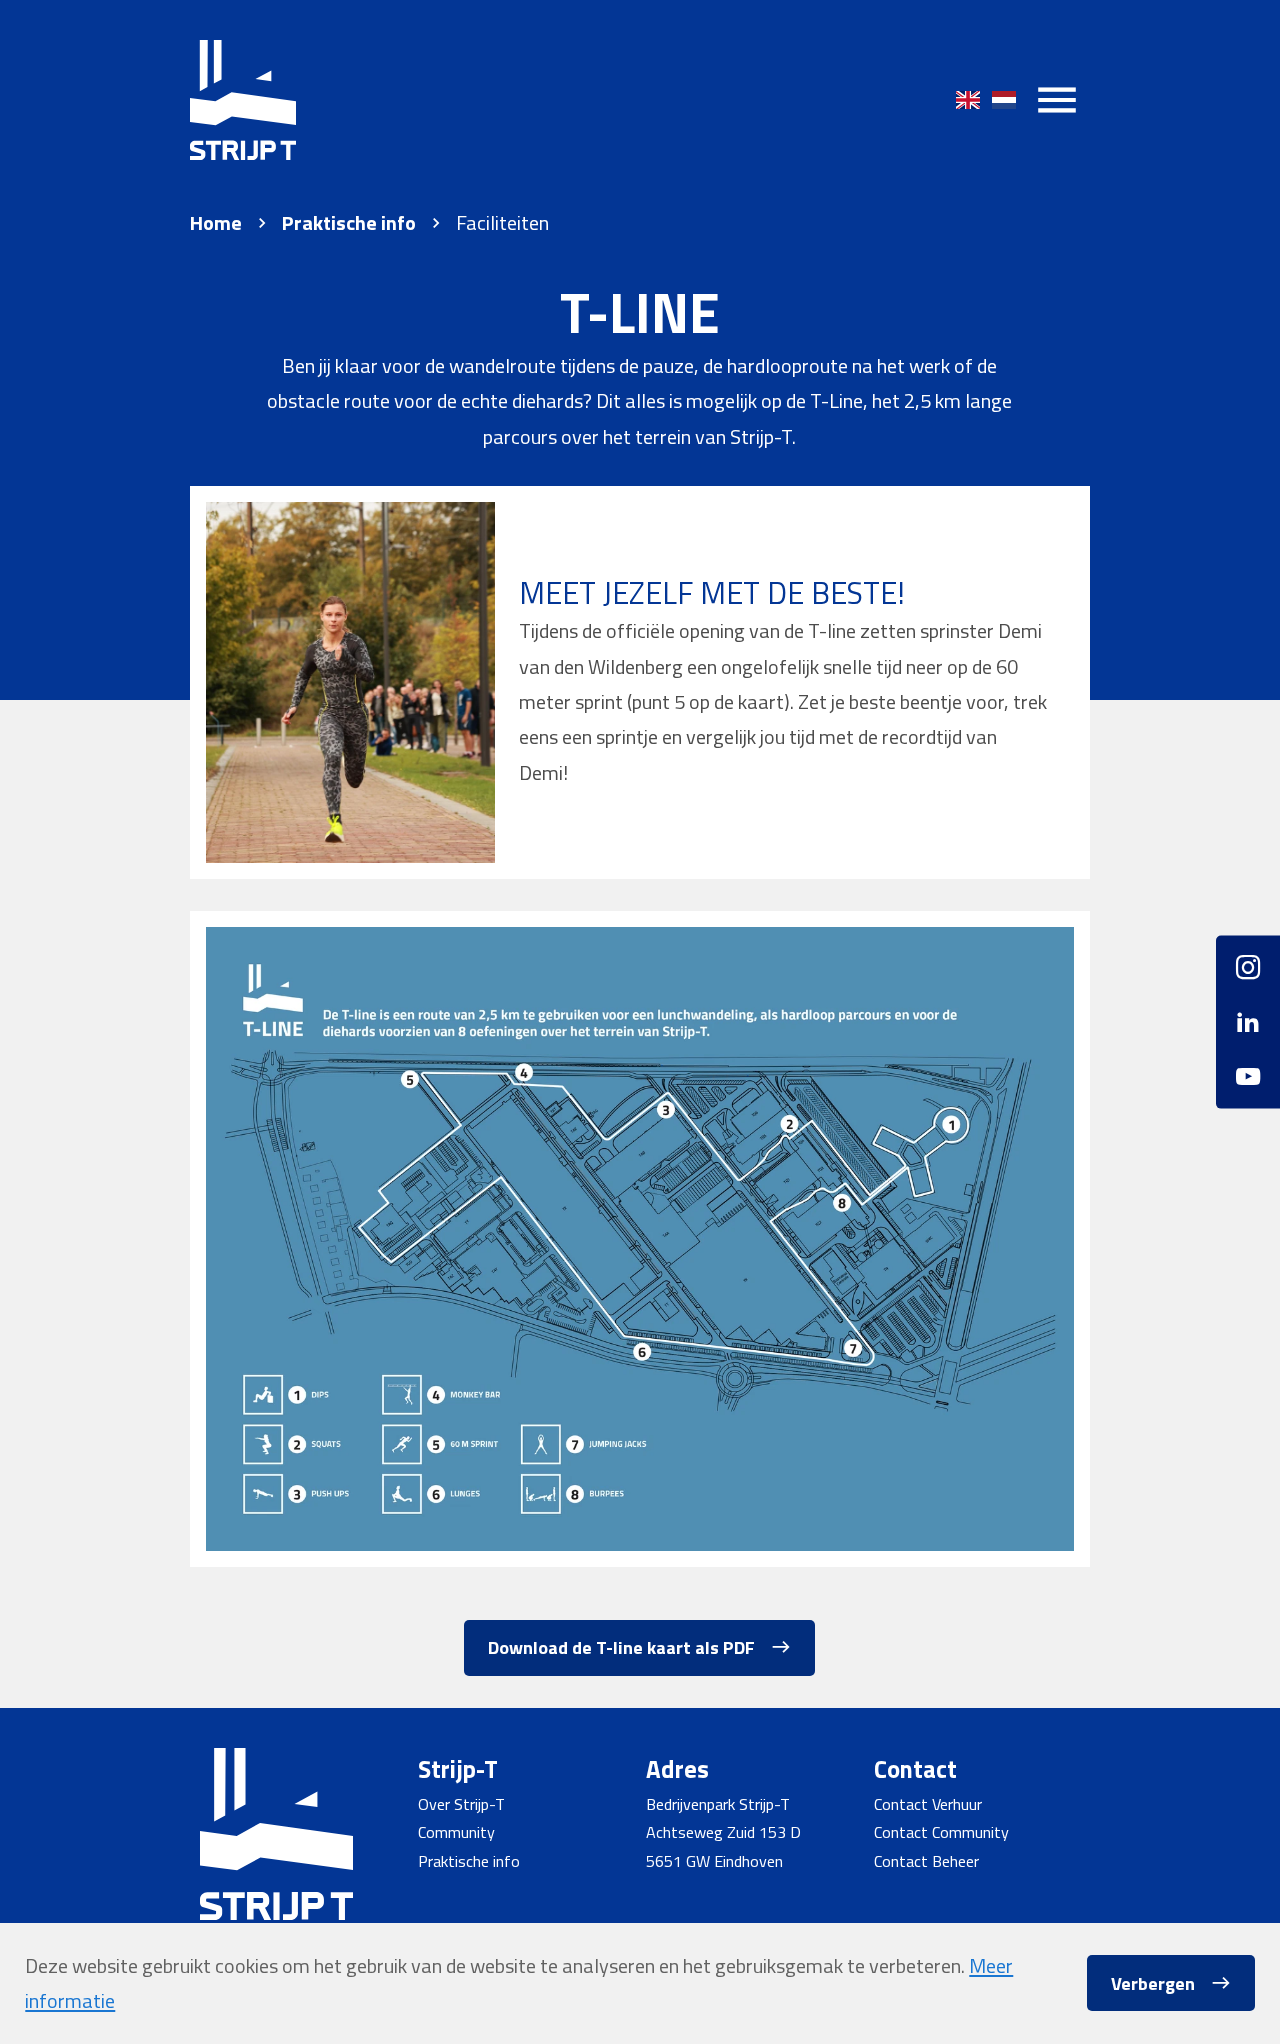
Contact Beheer (926, 1861)
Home (216, 223)
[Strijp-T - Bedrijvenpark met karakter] (243, 100)
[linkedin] (1248, 1022)
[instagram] (1248, 975)
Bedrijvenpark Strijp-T (718, 1804)
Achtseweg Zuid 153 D (723, 1832)
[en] (968, 100)
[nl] (1004, 100)
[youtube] (1248, 1068)
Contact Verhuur (928, 1804)
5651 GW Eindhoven (714, 1861)
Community (456, 1832)
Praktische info (349, 223)
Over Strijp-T (461, 1804)
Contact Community (941, 1832)
